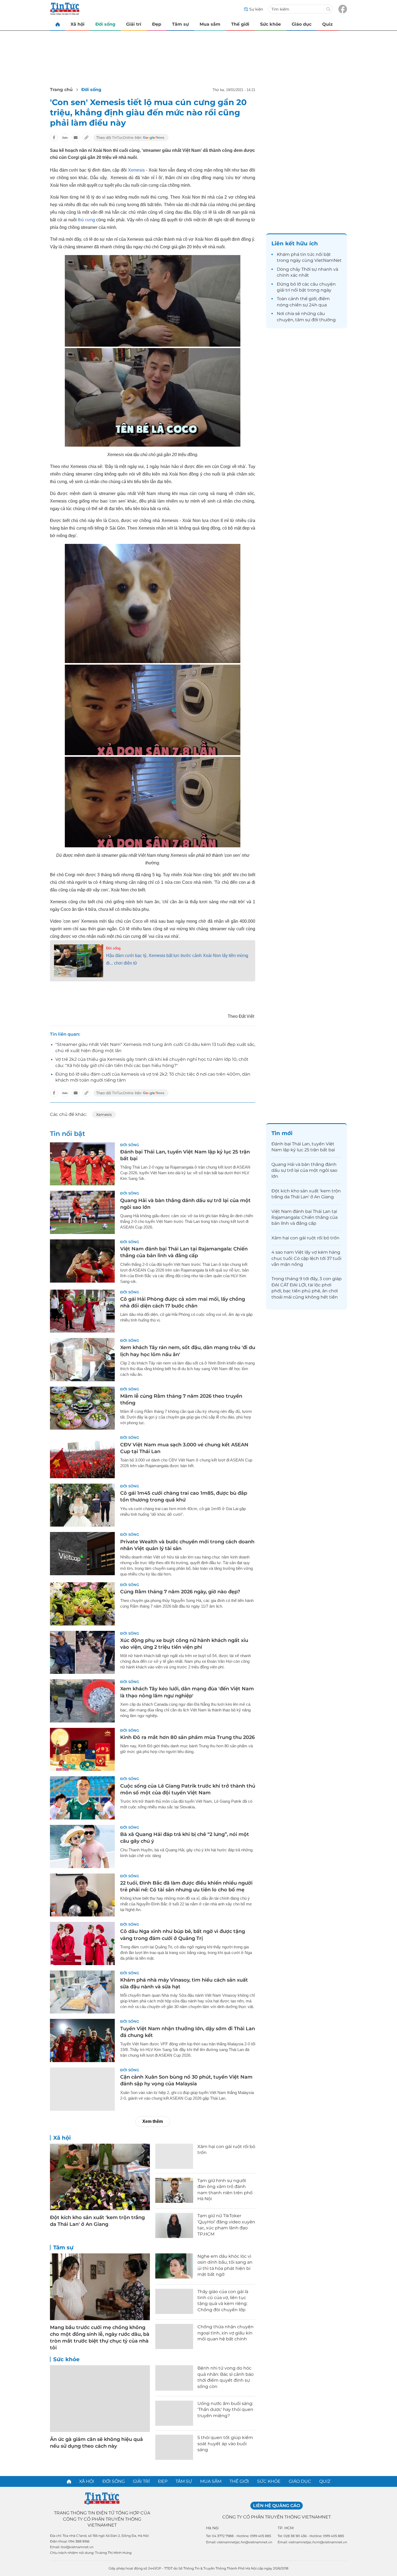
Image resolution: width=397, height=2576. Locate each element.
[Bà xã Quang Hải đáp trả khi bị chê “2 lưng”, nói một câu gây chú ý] (82, 1846)
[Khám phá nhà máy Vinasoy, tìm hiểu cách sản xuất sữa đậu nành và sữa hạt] (82, 1992)
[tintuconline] (58, 24)
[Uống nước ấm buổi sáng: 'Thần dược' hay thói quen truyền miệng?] (174, 2413)
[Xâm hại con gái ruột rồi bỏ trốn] (174, 2156)
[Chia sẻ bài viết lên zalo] (65, 138)
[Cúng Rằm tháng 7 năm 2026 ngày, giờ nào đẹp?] (82, 1604)
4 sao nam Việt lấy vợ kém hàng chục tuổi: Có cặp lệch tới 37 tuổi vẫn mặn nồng (306, 1258)
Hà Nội (212, 2528)
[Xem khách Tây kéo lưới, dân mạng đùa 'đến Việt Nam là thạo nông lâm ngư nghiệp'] (82, 1701)
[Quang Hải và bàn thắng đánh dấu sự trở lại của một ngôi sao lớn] (82, 1212)
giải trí (283, 290)
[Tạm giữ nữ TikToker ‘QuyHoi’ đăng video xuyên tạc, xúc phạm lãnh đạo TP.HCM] (174, 2225)
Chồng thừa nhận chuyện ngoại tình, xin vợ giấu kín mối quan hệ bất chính (226, 2333)
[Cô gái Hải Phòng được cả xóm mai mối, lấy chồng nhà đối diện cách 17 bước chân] (82, 1311)
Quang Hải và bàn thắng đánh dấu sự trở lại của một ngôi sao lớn (304, 1170)
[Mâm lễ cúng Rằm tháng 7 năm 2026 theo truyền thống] (82, 1408)
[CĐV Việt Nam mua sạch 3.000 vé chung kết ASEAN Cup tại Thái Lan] (82, 1457)
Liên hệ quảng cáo (277, 2506)
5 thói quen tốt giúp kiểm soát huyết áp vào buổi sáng (225, 2444)
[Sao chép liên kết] (86, 138)
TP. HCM (286, 2528)
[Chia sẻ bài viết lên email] (76, 138)
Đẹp (157, 24)
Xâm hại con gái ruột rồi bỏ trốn (305, 1238)
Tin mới (282, 1133)
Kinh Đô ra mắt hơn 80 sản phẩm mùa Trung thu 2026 (187, 1737)
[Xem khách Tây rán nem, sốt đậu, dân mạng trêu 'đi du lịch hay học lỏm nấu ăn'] (82, 1360)
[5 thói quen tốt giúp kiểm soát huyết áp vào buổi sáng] (174, 2447)
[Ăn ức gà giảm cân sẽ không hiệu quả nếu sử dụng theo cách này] (100, 2399)
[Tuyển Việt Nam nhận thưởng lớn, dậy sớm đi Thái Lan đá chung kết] (82, 2040)
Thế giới (240, 24)
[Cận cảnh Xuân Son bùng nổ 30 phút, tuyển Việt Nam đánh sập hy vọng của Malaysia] (82, 2089)
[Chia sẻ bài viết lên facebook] (54, 138)
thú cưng (86, 220)
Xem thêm (153, 2121)
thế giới (308, 299)
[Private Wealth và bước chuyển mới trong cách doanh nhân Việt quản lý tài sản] (82, 1554)
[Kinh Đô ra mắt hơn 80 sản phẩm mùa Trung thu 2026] (82, 1749)
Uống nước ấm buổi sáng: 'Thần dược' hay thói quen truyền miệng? (225, 2410)
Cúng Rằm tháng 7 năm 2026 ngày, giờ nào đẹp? (180, 1592)
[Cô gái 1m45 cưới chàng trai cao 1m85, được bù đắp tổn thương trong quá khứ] (82, 1505)
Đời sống (105, 24)
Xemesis (136, 170)
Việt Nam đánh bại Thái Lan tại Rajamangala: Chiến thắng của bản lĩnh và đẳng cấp (305, 1217)
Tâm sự (180, 24)
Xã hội (78, 24)
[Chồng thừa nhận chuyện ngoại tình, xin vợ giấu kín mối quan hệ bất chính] (174, 2336)
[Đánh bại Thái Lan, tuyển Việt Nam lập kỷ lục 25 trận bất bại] (82, 1164)
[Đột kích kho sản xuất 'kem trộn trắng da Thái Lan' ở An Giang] (100, 2177)
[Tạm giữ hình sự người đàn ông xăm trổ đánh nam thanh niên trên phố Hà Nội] (174, 2190)
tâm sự (303, 320)
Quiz (327, 24)
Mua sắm (210, 24)
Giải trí (134, 24)
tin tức (307, 254)
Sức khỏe (270, 24)
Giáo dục (302, 24)
